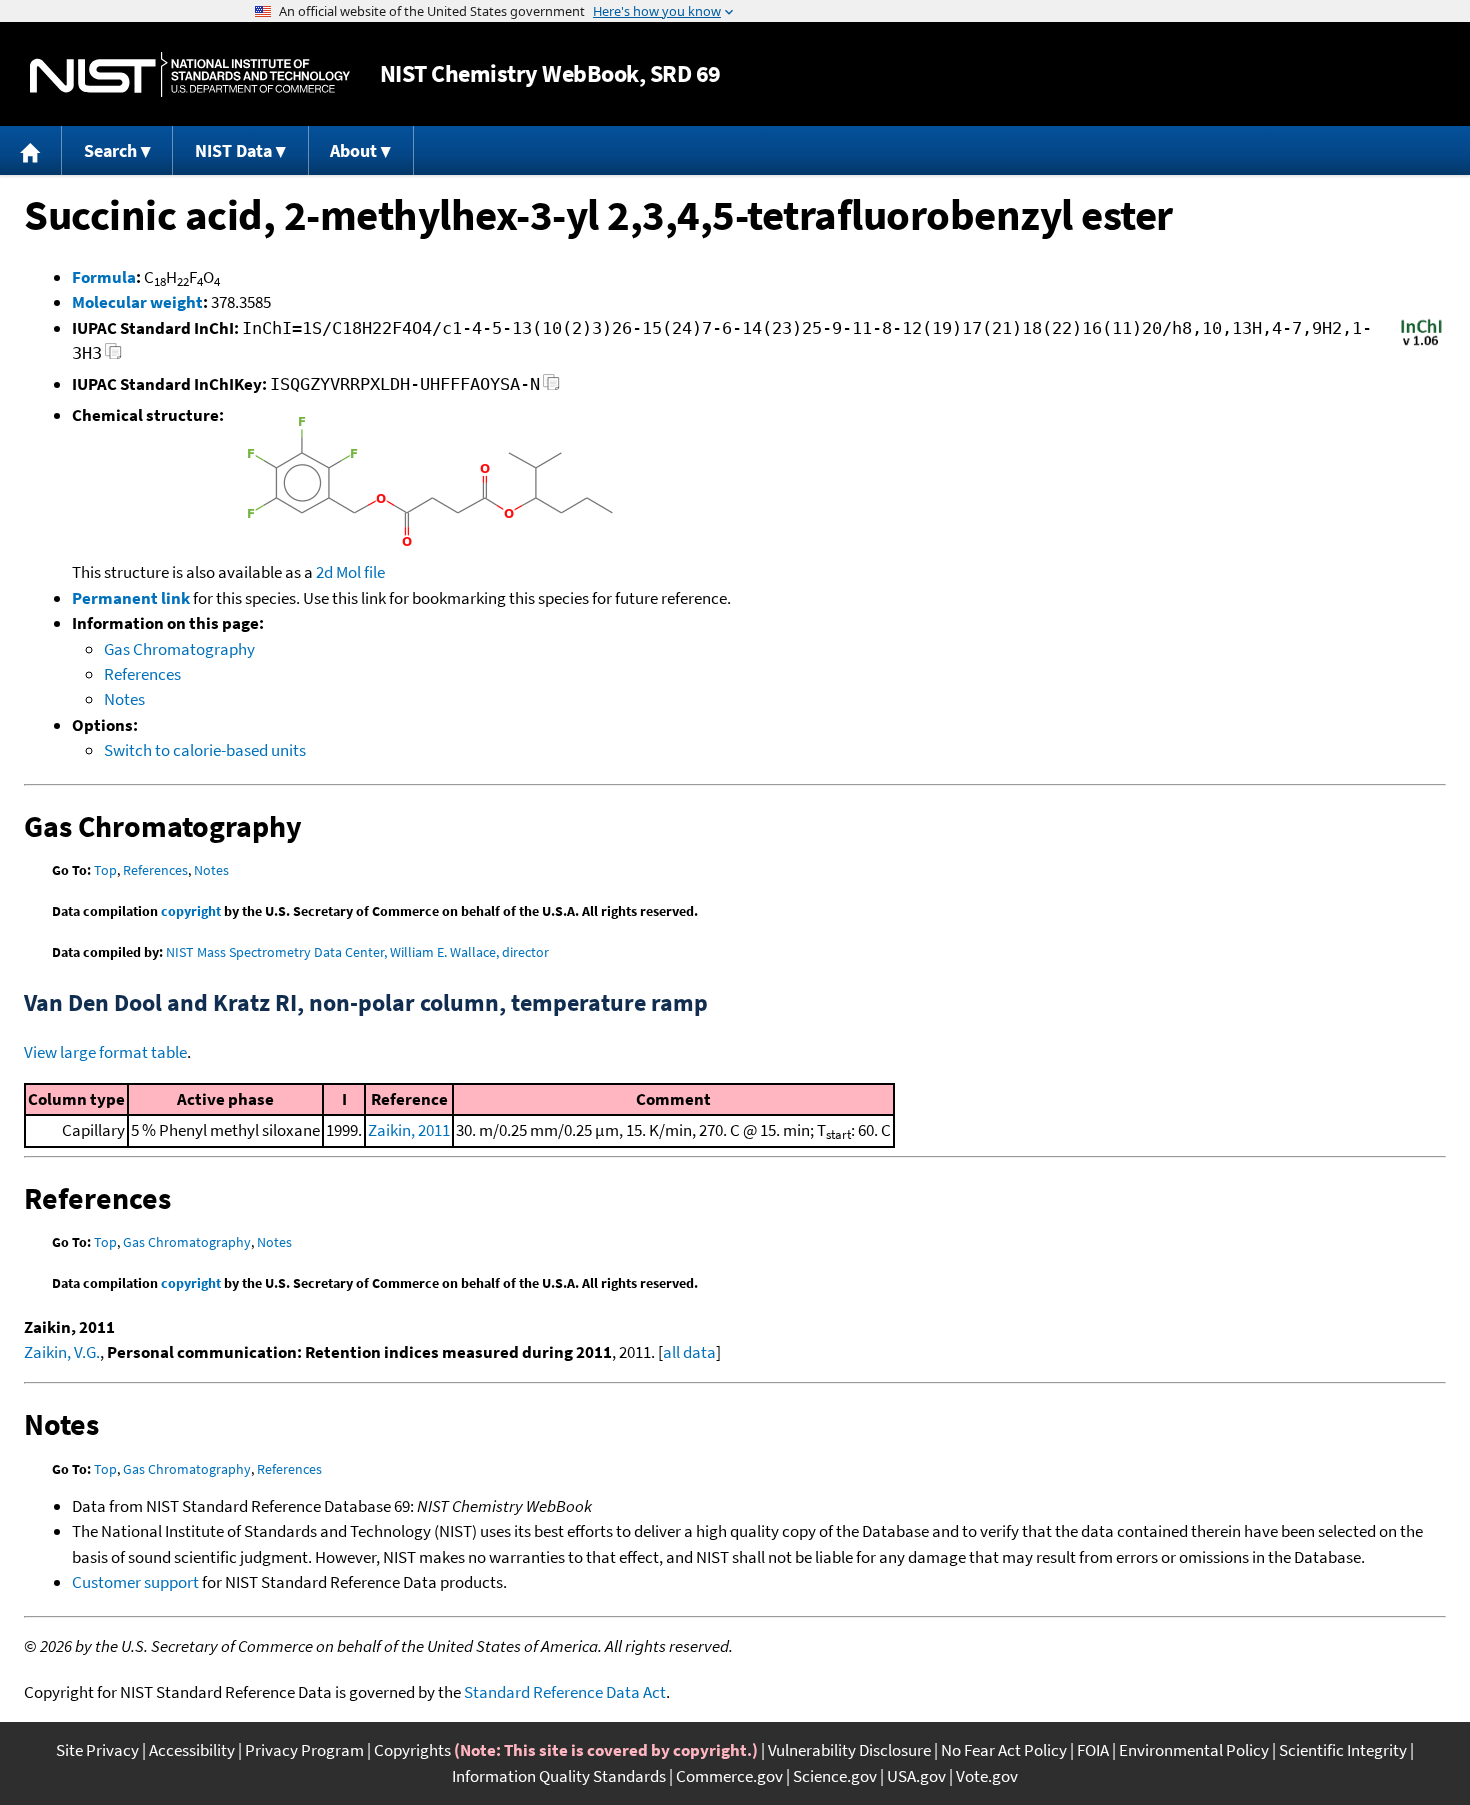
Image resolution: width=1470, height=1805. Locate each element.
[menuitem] (31, 150)
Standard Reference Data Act (565, 1692)
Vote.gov (987, 1776)
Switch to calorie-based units (205, 750)
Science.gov (835, 1776)
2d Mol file (350, 572)
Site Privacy (97, 1750)
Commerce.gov (729, 1776)
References (142, 674)
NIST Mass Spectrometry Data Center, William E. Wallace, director (357, 952)
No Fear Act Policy (1004, 1750)
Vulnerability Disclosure (849, 1750)
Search (110, 150)
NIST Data (233, 150)
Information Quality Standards (559, 1776)
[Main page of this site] (31, 150)
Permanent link (131, 598)
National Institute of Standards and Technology (190, 74)
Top (105, 870)
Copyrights (412, 1750)
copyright (191, 911)
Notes (124, 699)
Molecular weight (137, 302)
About (353, 150)
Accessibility (192, 1750)
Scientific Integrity (1343, 1750)
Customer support (135, 1582)
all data (689, 1352)
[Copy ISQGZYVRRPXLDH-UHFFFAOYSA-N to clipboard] (551, 387)
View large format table (105, 1052)
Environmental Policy (1194, 1750)
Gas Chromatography (179, 649)
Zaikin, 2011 (409, 1130)
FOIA (1093, 1750)
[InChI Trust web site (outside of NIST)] (1421, 344)
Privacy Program (304, 1750)
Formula (104, 277)
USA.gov (916, 1776)
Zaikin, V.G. (62, 1352)
